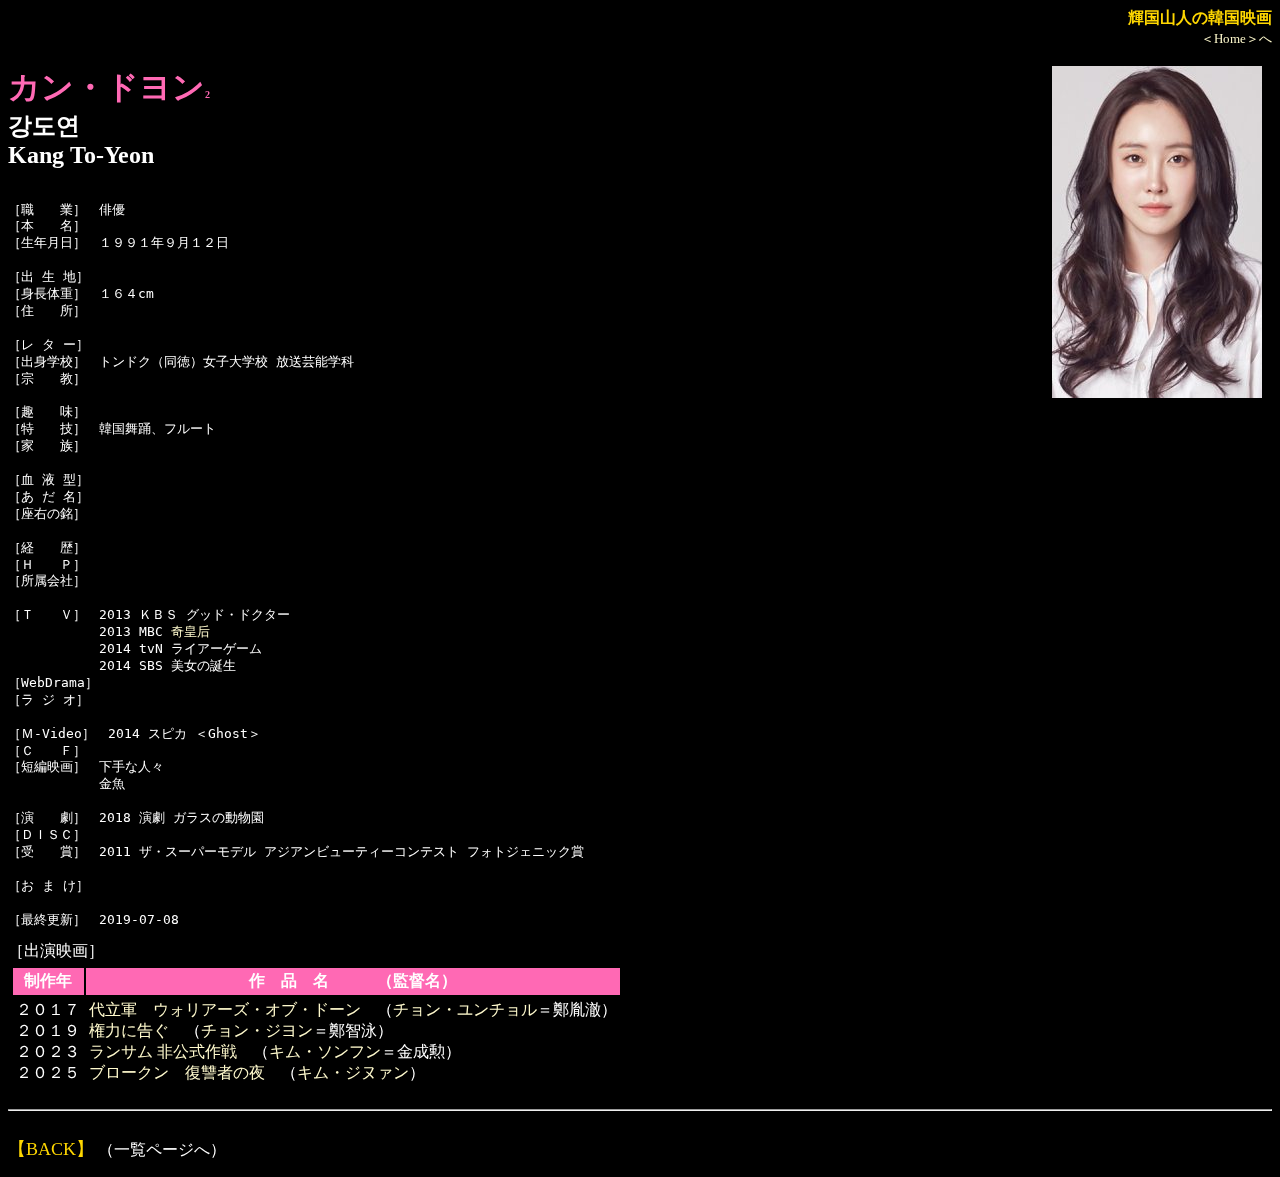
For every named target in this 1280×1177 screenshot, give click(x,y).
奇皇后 (190, 631)
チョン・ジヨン (257, 1030)
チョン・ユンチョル (465, 1009)
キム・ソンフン (325, 1051)
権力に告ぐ (129, 1030)
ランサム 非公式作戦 (163, 1051)
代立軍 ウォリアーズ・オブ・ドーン (225, 1009)
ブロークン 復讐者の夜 (177, 1072)
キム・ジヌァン (353, 1072)
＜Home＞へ (1236, 38)
